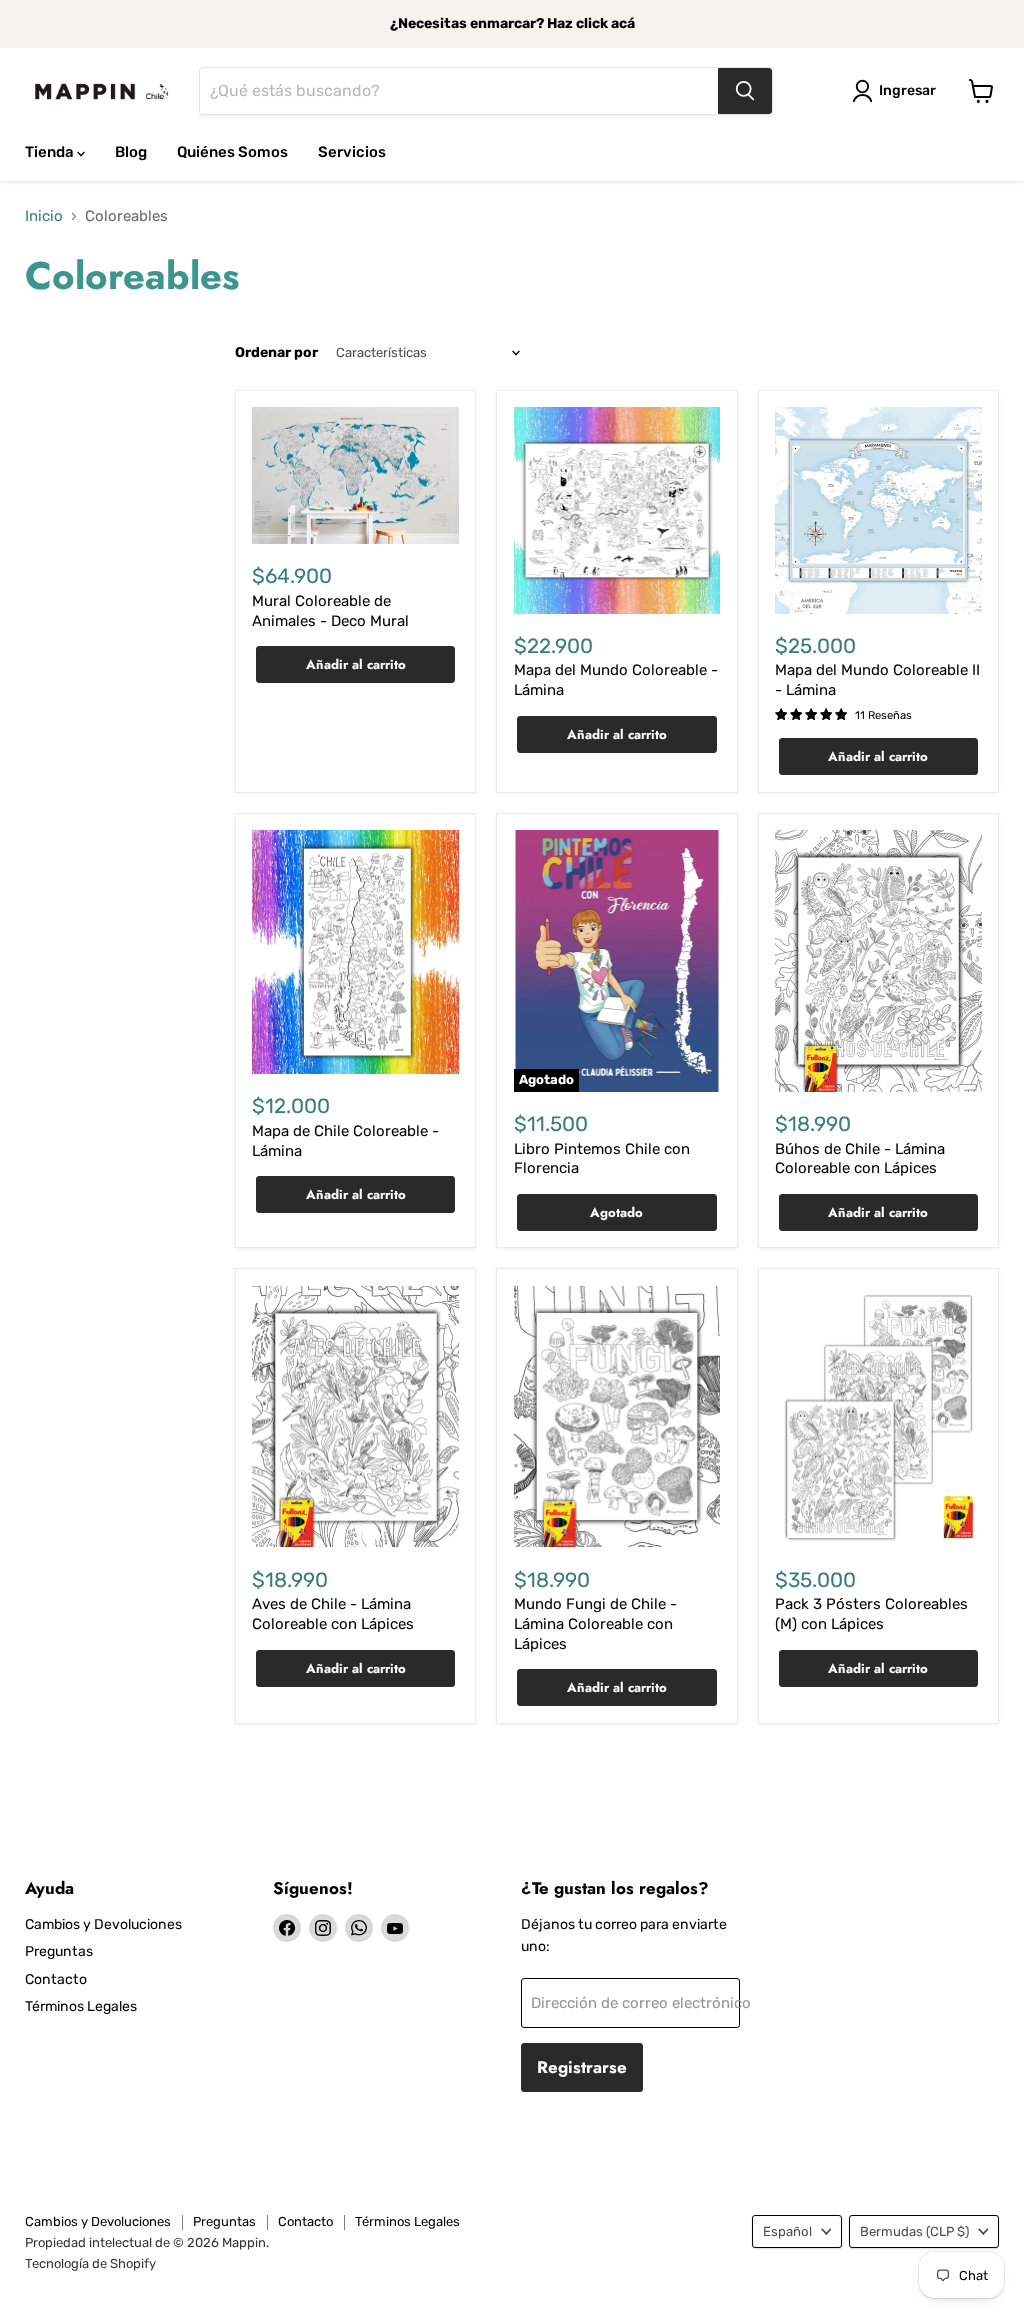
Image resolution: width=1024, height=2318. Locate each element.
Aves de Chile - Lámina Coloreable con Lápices (333, 1614)
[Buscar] (745, 91)
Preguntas (59, 1951)
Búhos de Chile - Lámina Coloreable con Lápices (860, 1159)
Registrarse (582, 2067)
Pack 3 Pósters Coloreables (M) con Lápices (871, 1614)
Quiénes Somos (232, 152)
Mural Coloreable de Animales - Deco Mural (330, 611)
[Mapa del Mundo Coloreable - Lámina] (617, 510)
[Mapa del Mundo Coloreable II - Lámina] (878, 510)
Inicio (44, 216)
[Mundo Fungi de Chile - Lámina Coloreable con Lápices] (617, 1417)
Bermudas (914, 2231)
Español (787, 2231)
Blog (131, 152)
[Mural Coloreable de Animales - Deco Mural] (355, 475)
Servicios (352, 152)
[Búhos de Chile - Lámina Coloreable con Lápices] (878, 961)
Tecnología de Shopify (90, 2263)
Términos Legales (81, 2006)
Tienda (51, 152)
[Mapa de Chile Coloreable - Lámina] (355, 952)
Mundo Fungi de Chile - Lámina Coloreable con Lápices (595, 1623)
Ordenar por (276, 353)
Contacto (56, 1979)
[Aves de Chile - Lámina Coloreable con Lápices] (355, 1417)
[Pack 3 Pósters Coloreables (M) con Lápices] (878, 1417)
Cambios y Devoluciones (103, 1924)
